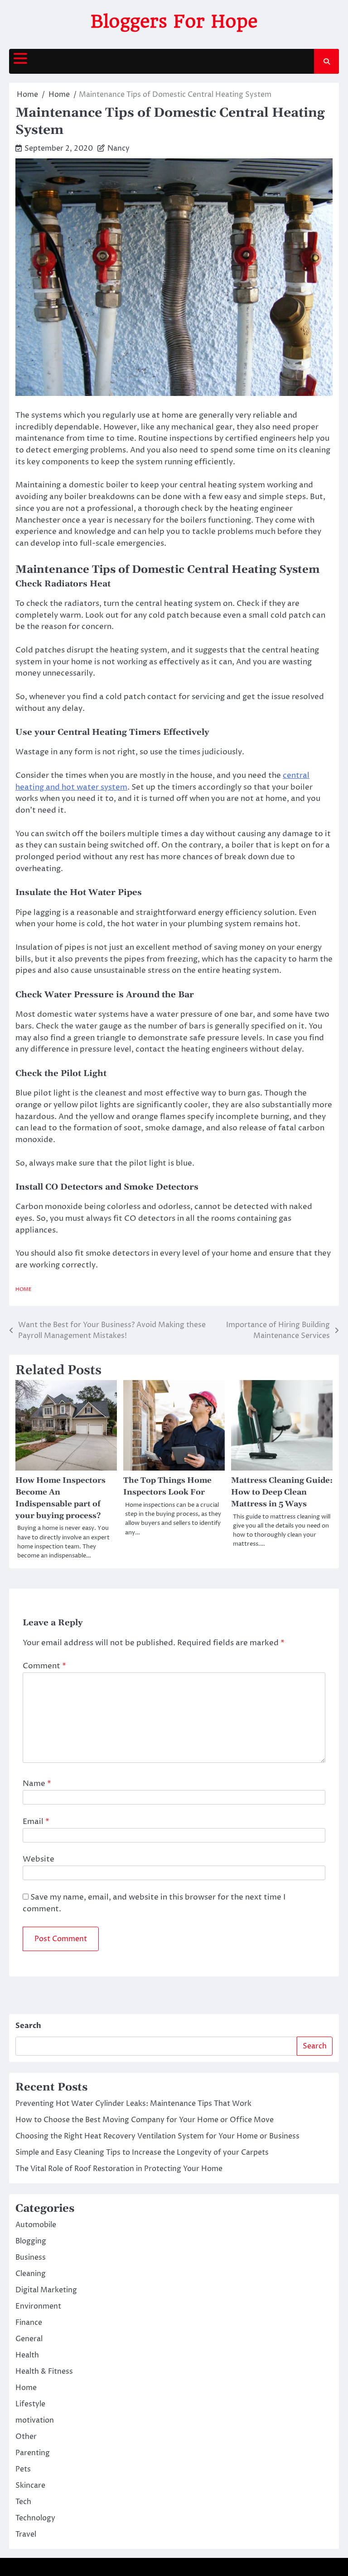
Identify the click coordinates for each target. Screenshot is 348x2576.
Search (28, 2026)
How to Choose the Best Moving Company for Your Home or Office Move (145, 2120)
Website (39, 1859)
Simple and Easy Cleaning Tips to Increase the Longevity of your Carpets (142, 2152)
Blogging (31, 2241)
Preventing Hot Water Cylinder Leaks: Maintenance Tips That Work (133, 2104)
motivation (35, 2420)
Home (24, 1289)
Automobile (36, 2225)
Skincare (30, 2486)
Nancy (118, 148)
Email (36, 1822)
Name (37, 1784)
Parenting (33, 2453)
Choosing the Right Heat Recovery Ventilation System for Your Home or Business (157, 2136)
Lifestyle (30, 2404)
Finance (29, 2323)
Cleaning (31, 2274)
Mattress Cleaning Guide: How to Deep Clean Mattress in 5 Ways (282, 1492)
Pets (23, 2469)
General (29, 2339)
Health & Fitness (44, 2371)
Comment (44, 1666)
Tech (23, 2502)
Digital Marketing (46, 2290)
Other (26, 2437)
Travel (26, 2534)
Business (31, 2257)
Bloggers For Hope (174, 21)
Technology (35, 2518)
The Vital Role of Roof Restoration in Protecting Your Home (119, 2169)
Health (27, 2355)
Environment (38, 2306)
